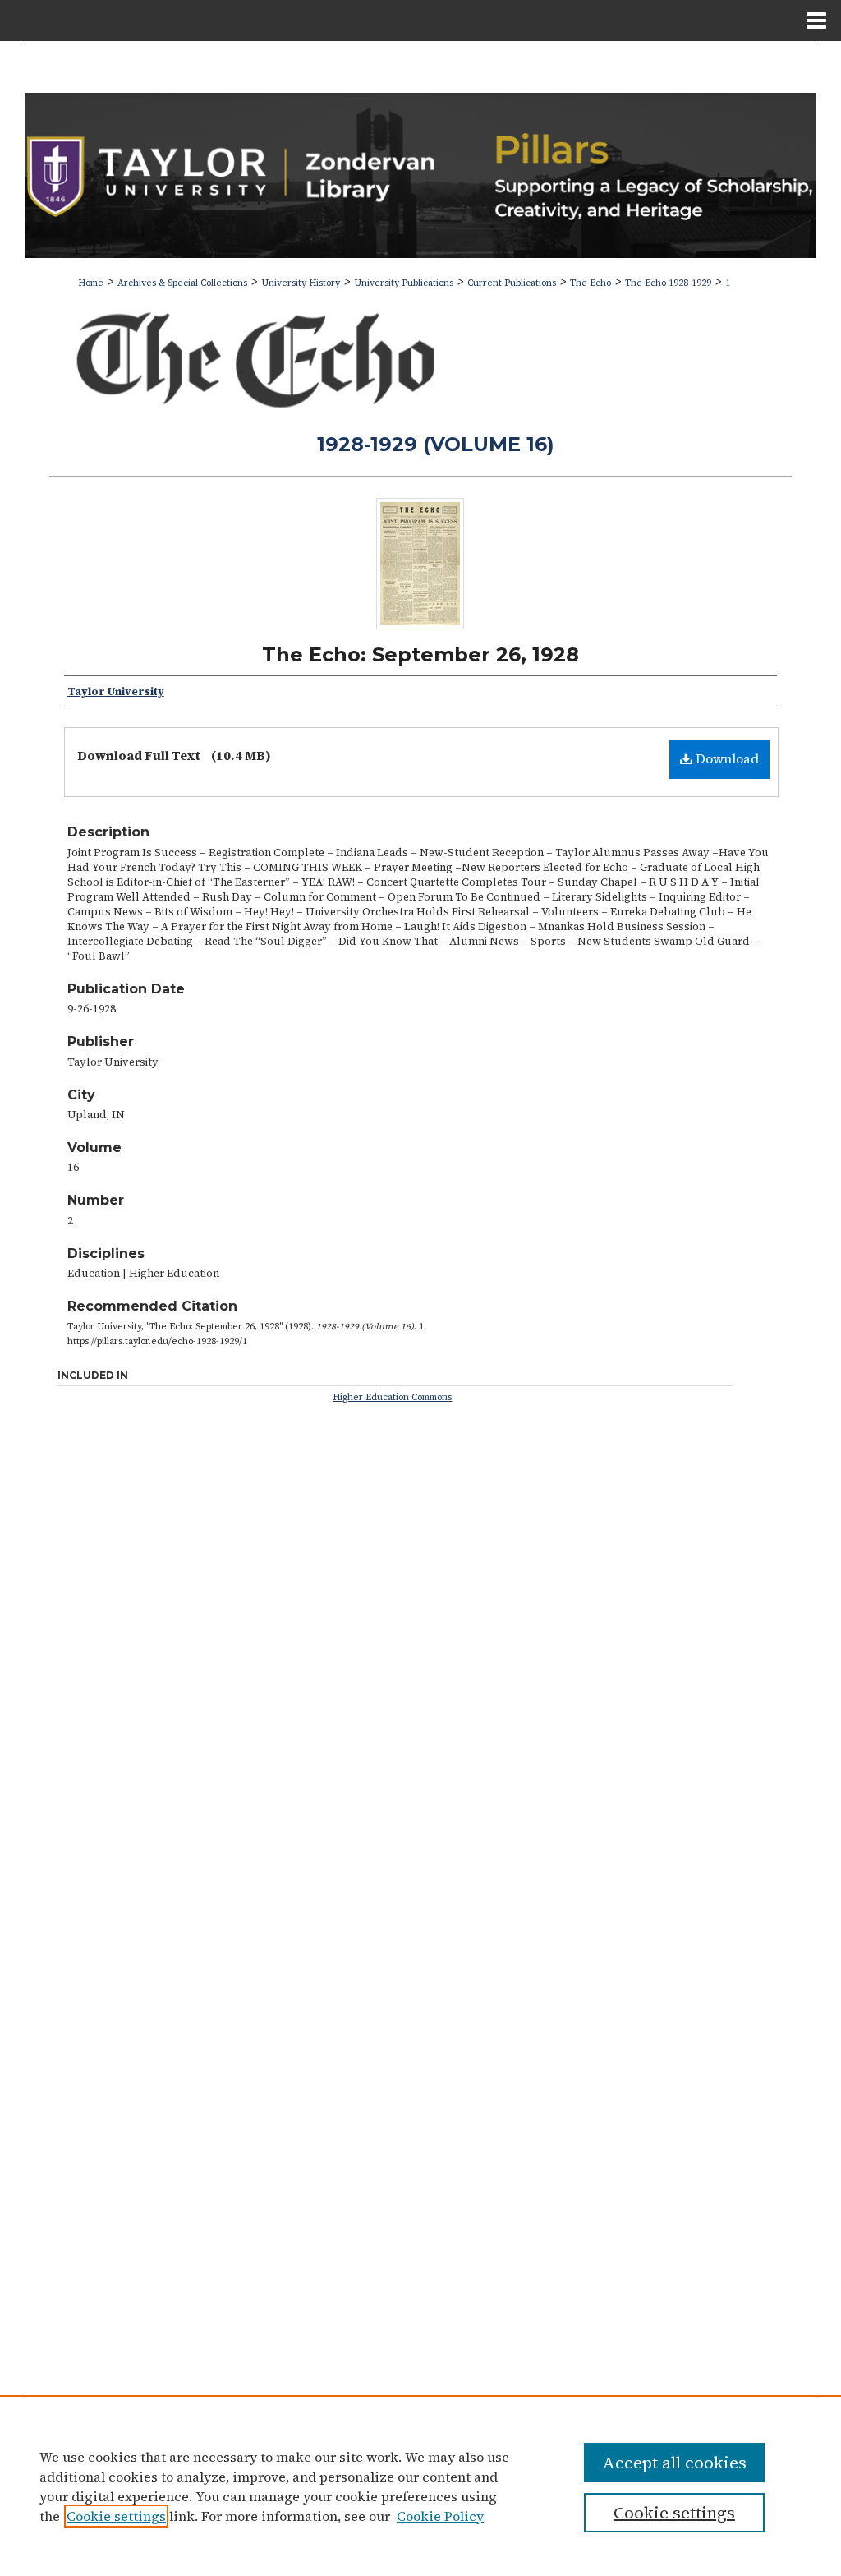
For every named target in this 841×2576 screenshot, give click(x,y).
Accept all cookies (674, 2463)
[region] (420, 2486)
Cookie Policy (440, 2516)
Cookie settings (116, 2516)
